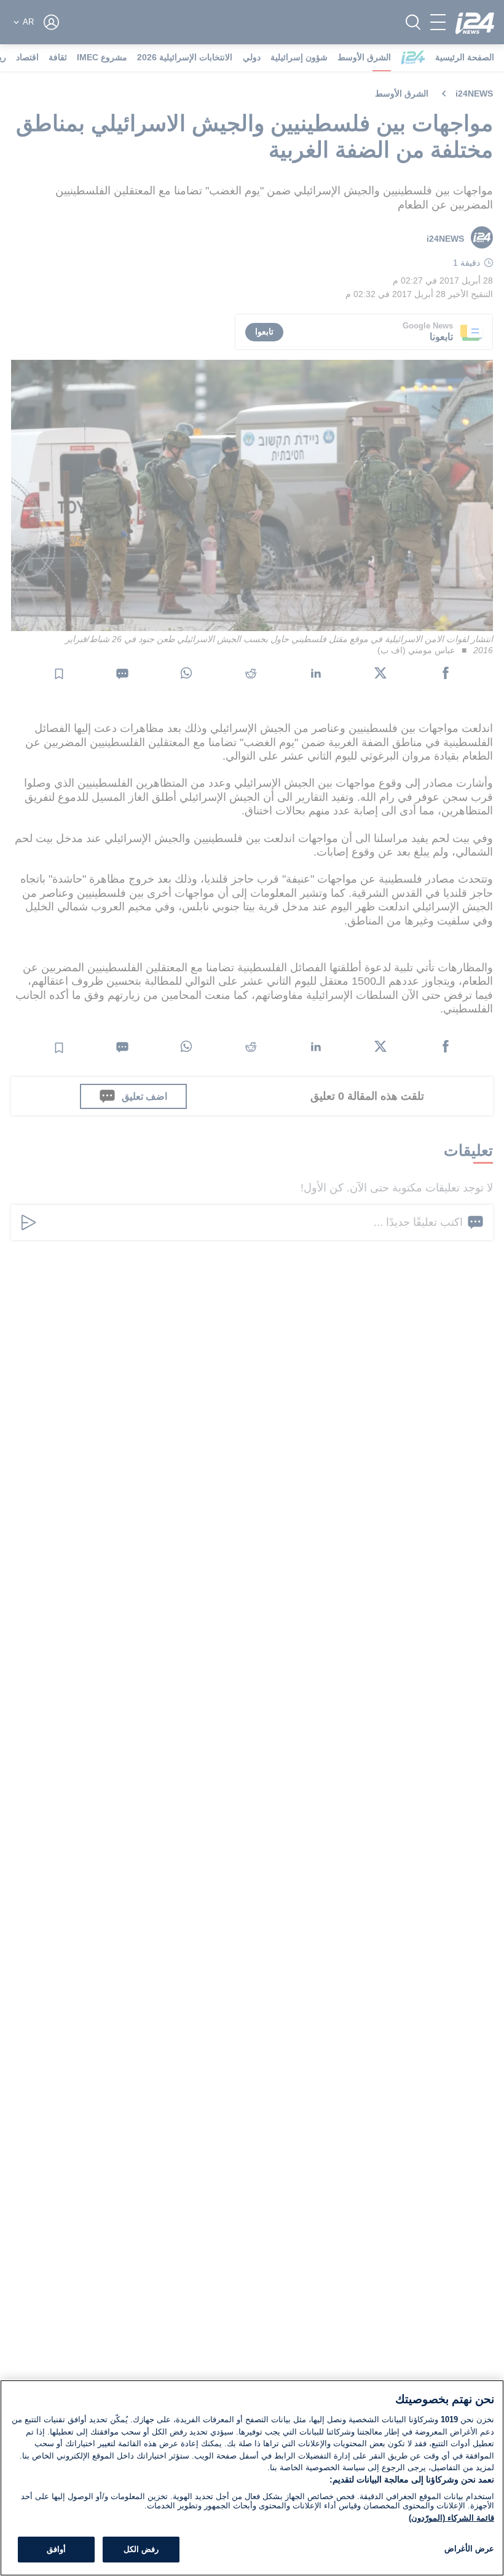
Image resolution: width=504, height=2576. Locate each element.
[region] (252, 2478)
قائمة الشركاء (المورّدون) (451, 2518)
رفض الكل (141, 2549)
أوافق (56, 2549)
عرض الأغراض (469, 2549)
